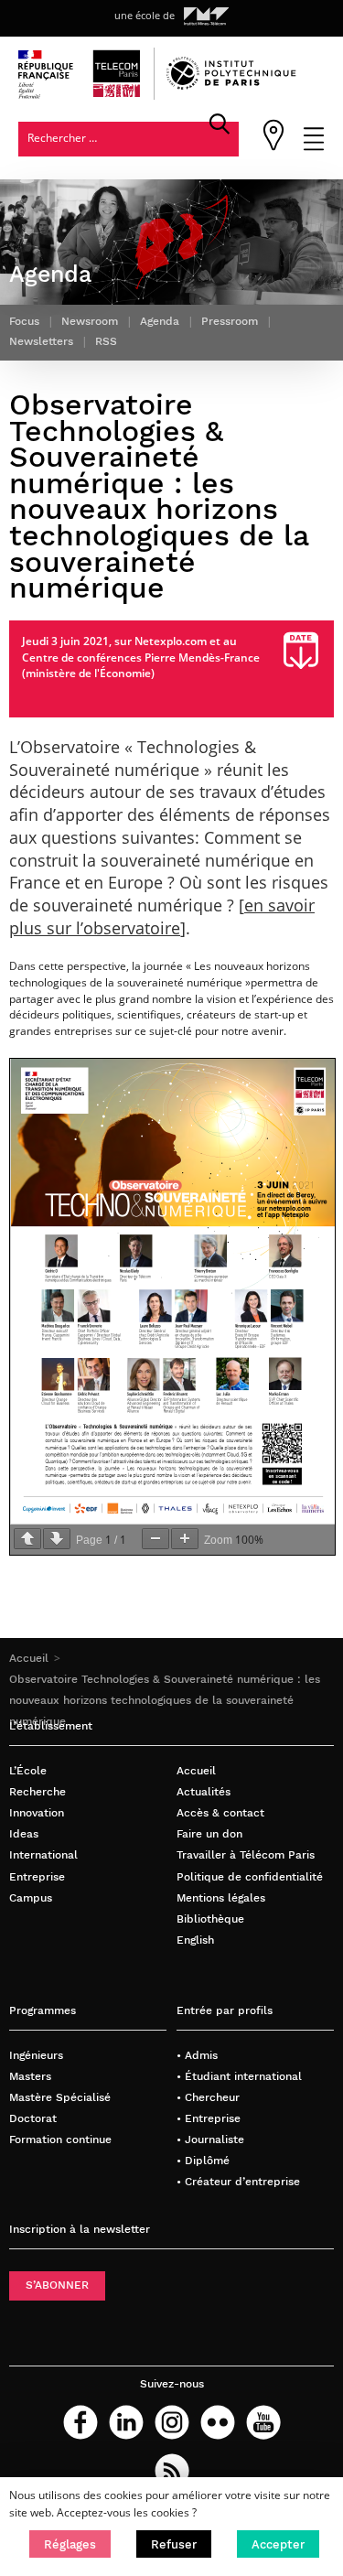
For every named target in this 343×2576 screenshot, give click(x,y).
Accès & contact (220, 1813)
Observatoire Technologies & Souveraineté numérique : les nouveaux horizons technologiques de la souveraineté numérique (165, 1700)
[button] (70, 2544)
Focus (24, 321)
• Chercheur (208, 2097)
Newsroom (90, 321)
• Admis (197, 2055)
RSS (106, 341)
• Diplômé (203, 2161)
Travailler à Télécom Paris (246, 1855)
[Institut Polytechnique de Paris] (231, 86)
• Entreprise (209, 2118)
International (43, 1855)
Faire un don (209, 1834)
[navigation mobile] (314, 147)
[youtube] (263, 2422)
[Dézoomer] (155, 1539)
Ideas (24, 1834)
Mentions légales (221, 1898)
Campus (31, 1898)
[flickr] (218, 2422)
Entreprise (37, 1877)
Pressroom (230, 321)
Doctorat (33, 2118)
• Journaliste (210, 2139)
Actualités (204, 1792)
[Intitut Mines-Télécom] (207, 16)
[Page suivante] (57, 1539)
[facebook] (80, 2422)
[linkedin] (126, 2422)
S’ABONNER (57, 2285)
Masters (30, 2076)
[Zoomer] (185, 1539)
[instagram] (172, 2422)
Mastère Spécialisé (60, 2097)
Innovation (37, 1813)
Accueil (29, 1658)
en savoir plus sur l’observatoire (162, 916)
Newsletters (41, 341)
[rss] (172, 2471)
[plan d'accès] (273, 147)
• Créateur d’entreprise (238, 2182)
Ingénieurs (36, 2055)
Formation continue (60, 2139)
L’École (28, 1771)
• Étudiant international (239, 2076)
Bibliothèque (210, 1919)
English (195, 1940)
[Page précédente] (27, 1539)
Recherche (38, 1792)
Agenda (160, 321)
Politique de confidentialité (250, 1877)
